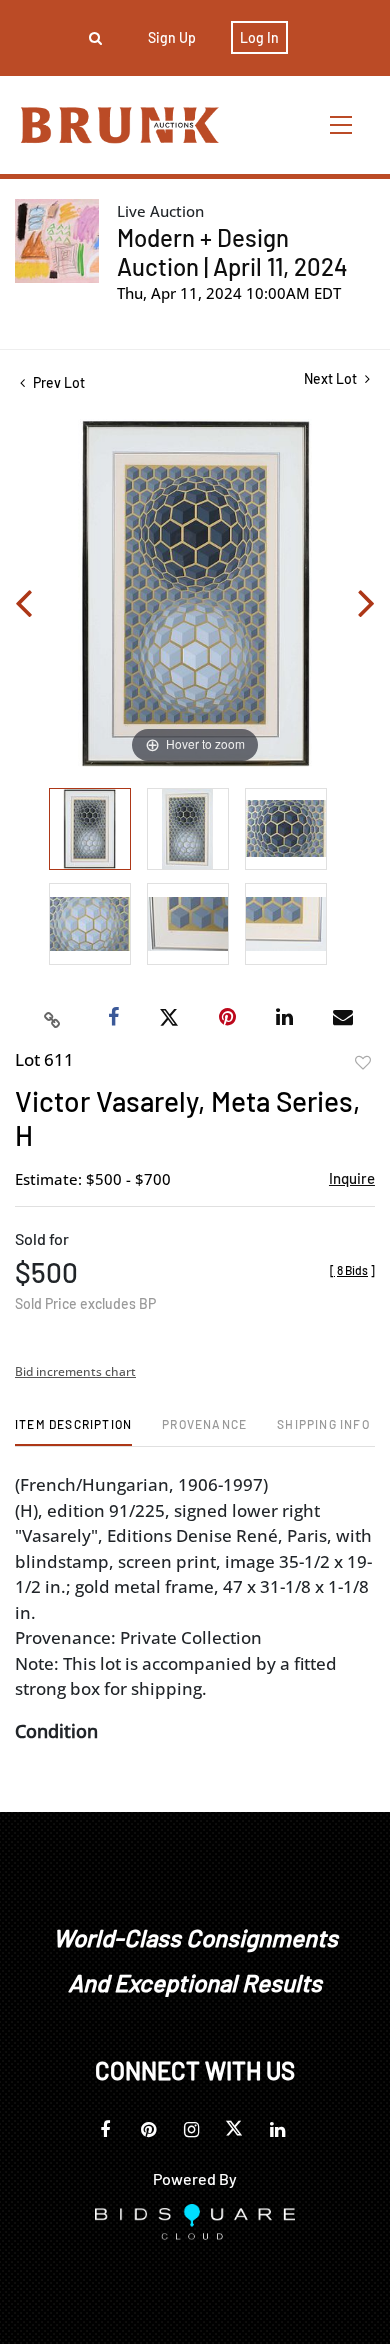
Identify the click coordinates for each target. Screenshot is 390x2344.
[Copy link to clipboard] (53, 1018)
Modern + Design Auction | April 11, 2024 (232, 252)
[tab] (73, 1431)
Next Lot (332, 378)
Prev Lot (57, 382)
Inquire (352, 1178)
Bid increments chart (75, 1371)
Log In (259, 37)
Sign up (172, 37)
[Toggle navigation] (342, 124)
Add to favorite (363, 1063)
